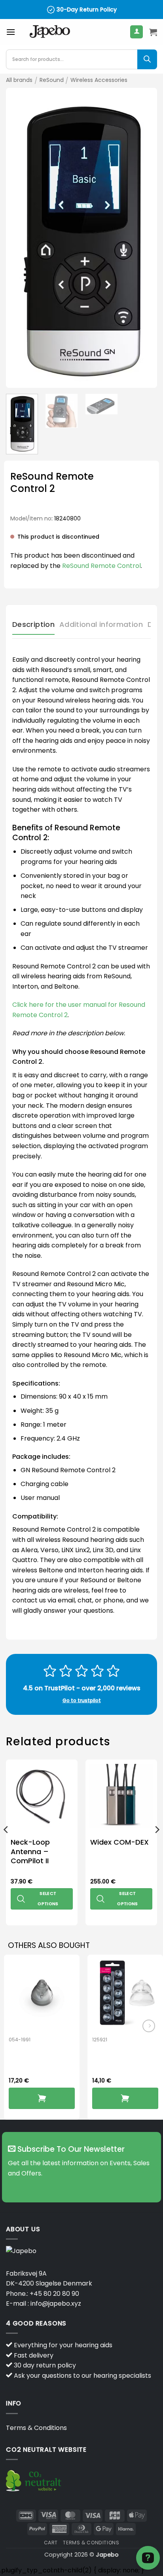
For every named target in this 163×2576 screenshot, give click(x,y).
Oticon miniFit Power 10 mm (118, 2056)
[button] (11, 32)
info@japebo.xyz (56, 2304)
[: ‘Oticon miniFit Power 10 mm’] (125, 2098)
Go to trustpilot (82, 1700)
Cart (51, 2543)
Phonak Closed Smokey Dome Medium (38, 2061)
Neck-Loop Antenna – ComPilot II (30, 1851)
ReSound (52, 80)
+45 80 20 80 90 (54, 2294)
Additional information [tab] (101, 624)
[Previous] (19, 238)
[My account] (136, 32)
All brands (19, 80)
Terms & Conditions (36, 2428)
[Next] (144, 238)
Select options (48, 1899)
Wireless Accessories (99, 80)
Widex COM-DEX (119, 1842)
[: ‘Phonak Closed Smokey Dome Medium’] (42, 2098)
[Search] (147, 59)
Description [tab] (33, 624)
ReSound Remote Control (101, 566)
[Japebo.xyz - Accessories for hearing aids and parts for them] (50, 32)
